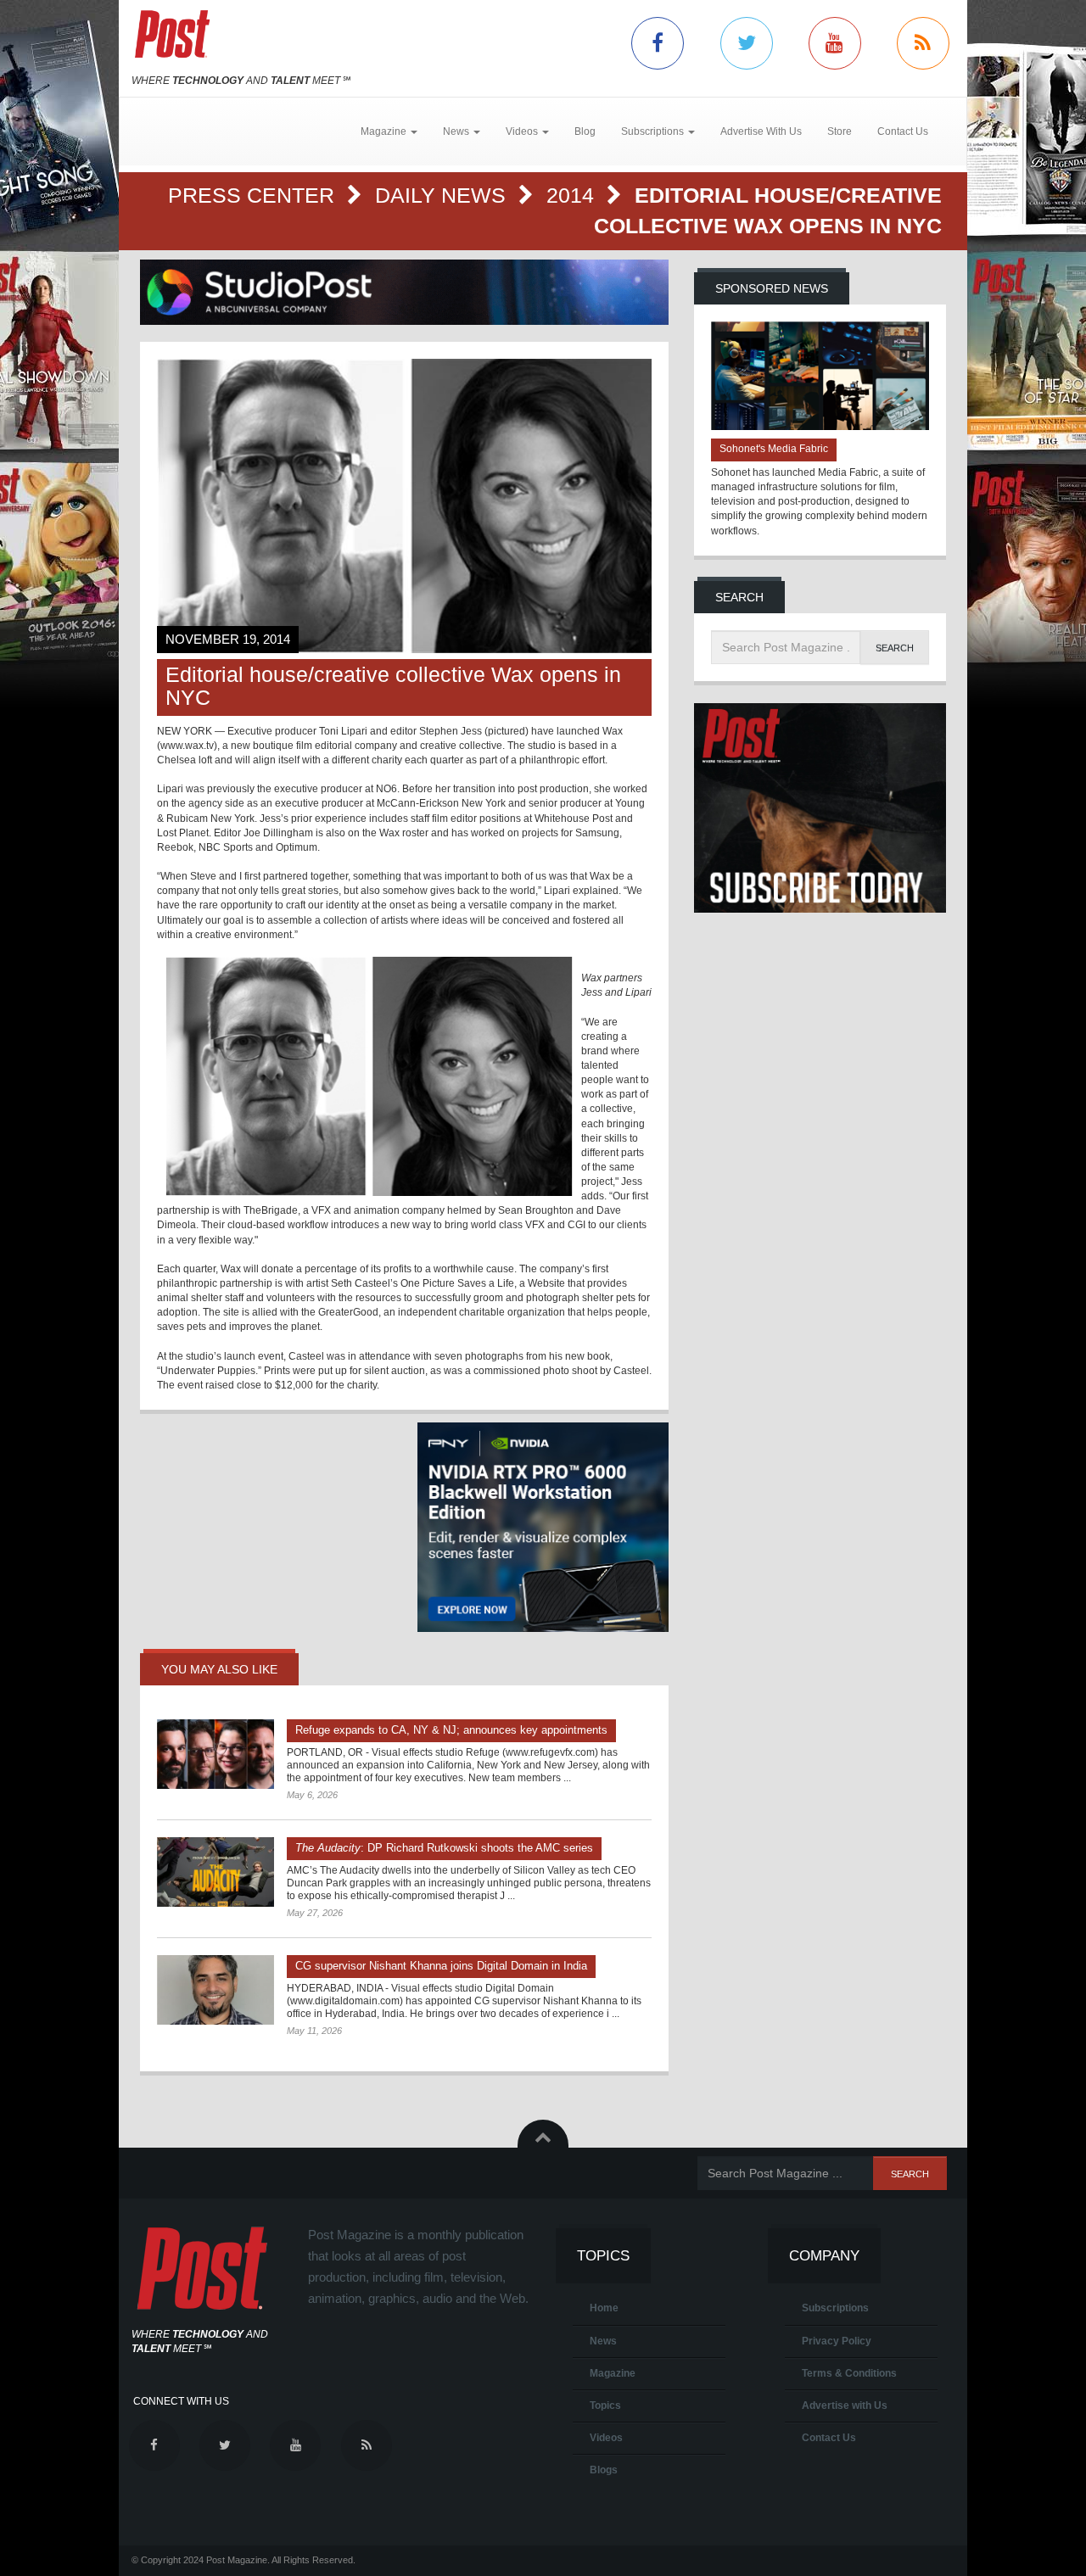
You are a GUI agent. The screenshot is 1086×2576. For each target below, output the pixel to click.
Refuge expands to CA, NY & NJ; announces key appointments (451, 1730)
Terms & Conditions (849, 2373)
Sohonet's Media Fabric (774, 449)
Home (604, 2308)
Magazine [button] (385, 131)
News (603, 2341)
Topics (605, 2406)
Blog (585, 131)
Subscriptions (835, 2308)
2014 (573, 195)
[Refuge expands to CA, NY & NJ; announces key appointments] (216, 1754)
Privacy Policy (837, 2341)
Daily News (443, 195)
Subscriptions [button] (654, 131)
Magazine (613, 2373)
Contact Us (903, 131)
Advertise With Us (761, 131)
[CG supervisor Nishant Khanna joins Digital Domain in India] (216, 1990)
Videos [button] (523, 131)
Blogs (604, 2470)
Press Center (254, 195)
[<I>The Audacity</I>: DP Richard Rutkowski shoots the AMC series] (216, 1872)
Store (840, 131)
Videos (606, 2438)
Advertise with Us (845, 2406)
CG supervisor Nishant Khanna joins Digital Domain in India (441, 1966)
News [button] (457, 131)
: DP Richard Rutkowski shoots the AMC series (444, 1848)
